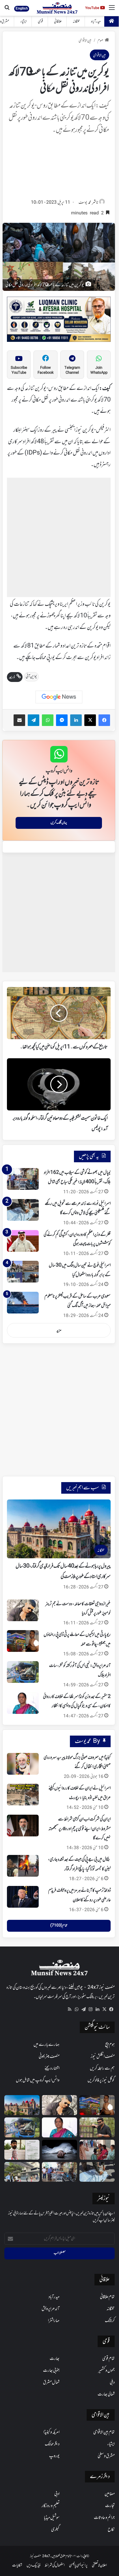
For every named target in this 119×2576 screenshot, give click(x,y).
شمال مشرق (51, 2382)
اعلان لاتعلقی (99, 2565)
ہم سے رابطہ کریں (102, 2068)
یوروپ (54, 2456)
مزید (59, 1330)
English (22, 8)
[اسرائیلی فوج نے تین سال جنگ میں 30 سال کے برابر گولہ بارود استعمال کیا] (23, 1272)
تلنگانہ (76, 22)
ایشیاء (24, 22)
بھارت (55, 2359)
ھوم (100, 41)
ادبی (57, 2494)
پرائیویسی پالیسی (78, 2565)
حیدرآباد (96, 22)
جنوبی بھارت (51, 2371)
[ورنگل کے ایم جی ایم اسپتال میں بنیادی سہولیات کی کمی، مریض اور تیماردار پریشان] (97, 2150)
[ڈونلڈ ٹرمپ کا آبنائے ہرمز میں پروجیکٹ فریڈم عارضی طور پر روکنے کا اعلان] (23, 1897)
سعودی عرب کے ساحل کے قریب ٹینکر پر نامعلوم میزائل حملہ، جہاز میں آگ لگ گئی (78, 1301)
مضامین (110, 2494)
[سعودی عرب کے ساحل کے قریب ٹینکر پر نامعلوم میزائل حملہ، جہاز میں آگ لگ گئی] (23, 1303)
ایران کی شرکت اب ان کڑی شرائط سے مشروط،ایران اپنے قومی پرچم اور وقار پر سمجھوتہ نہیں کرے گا (80, 1829)
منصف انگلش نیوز (103, 2057)
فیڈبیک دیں (34, 2565)
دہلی (112, 2382)
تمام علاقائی (107, 2297)
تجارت (110, 2506)
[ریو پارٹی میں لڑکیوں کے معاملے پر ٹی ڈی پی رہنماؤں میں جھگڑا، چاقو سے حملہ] (23, 1641)
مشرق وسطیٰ (106, 2456)
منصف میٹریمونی (49, 2057)
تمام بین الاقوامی (104, 2432)
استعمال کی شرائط (55, 2565)
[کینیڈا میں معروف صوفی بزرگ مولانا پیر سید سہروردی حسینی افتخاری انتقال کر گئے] (23, 1764)
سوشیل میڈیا (52, 2518)
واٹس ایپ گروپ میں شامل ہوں (38, 2080)
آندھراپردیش (51, 2309)
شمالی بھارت (106, 2394)
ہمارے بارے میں (47, 2045)
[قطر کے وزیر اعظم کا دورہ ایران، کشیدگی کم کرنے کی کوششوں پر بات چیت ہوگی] (23, 1241)
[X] (104, 2009)
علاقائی (58, 22)
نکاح (111, 2530)
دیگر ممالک (52, 2444)
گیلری (55, 2530)
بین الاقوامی (85, 41)
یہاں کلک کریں (59, 823)
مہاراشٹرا (54, 2321)
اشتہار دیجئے (52, 2068)
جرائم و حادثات (104, 2518)
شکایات (17, 2565)
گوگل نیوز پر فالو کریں (101, 2080)
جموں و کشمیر (106, 2371)
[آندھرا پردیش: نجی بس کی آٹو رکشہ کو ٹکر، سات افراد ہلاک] (23, 1672)
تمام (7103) (59, 1926)
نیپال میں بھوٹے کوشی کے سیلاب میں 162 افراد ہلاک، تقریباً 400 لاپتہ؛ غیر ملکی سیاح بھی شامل (77, 1177)
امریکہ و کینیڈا (51, 2432)
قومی (40, 22)
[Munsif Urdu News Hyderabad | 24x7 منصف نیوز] (57, 8)
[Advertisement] (59, 168)
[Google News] (59, 697)
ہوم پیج (110, 2045)
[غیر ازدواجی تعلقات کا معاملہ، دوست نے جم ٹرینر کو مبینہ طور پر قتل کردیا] (23, 1610)
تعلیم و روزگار (51, 2506)
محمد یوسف (85, 203)
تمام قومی (108, 2359)
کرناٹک (110, 2321)
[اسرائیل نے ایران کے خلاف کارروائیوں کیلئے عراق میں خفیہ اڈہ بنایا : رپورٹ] (23, 1795)
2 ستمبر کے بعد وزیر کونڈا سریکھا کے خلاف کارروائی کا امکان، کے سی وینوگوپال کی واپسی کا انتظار (77, 1701)
